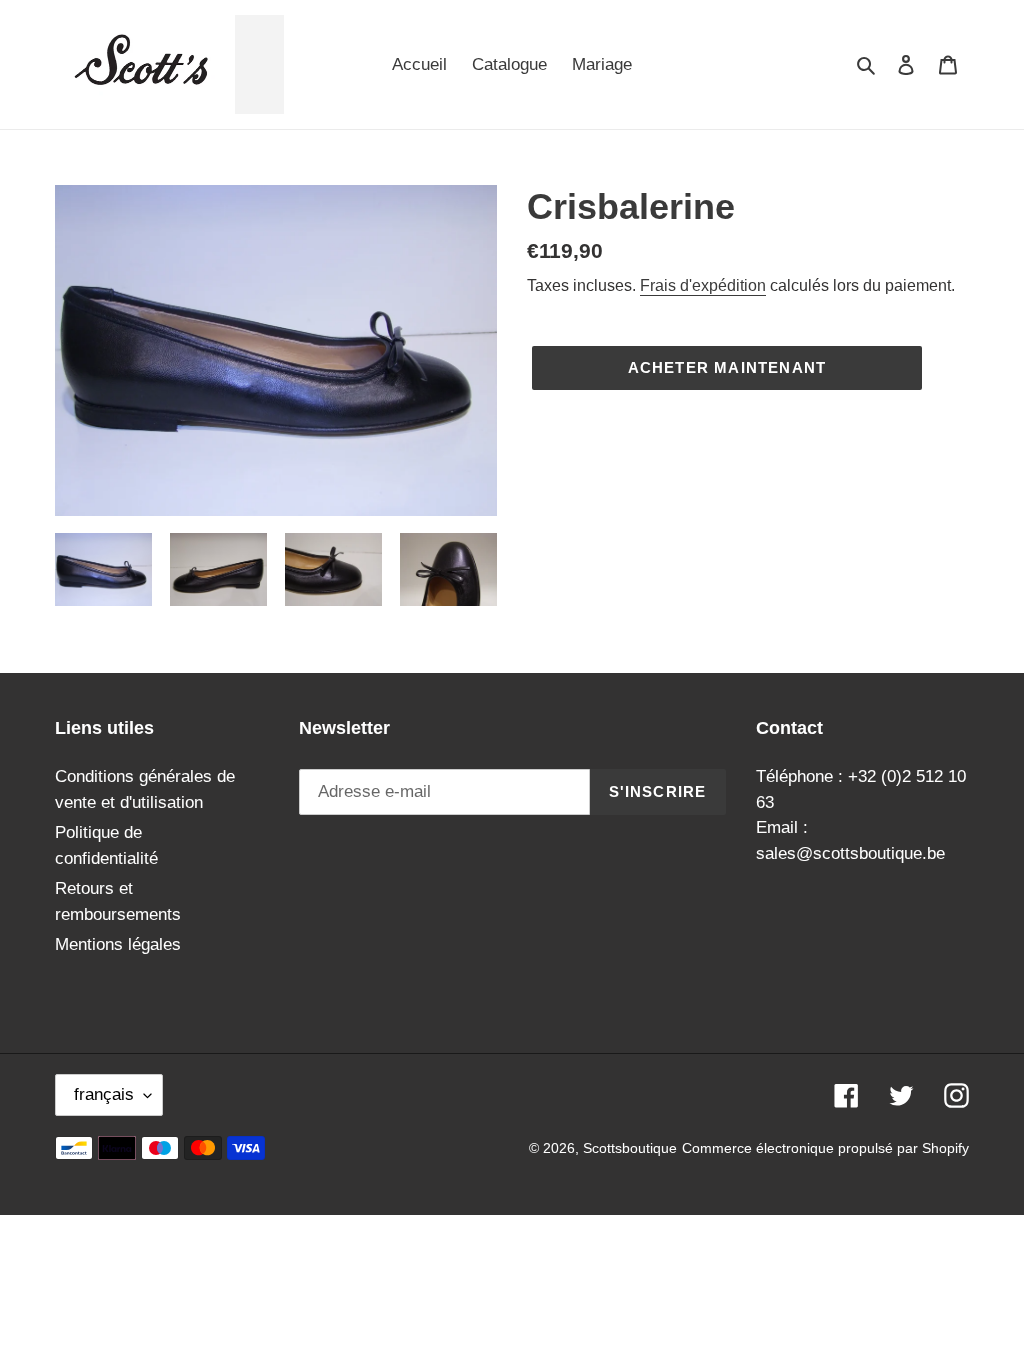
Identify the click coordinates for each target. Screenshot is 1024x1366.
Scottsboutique (630, 1148)
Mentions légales (118, 944)
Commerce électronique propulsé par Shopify (825, 1148)
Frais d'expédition (703, 285)
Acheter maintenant (727, 367)
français (104, 1094)
